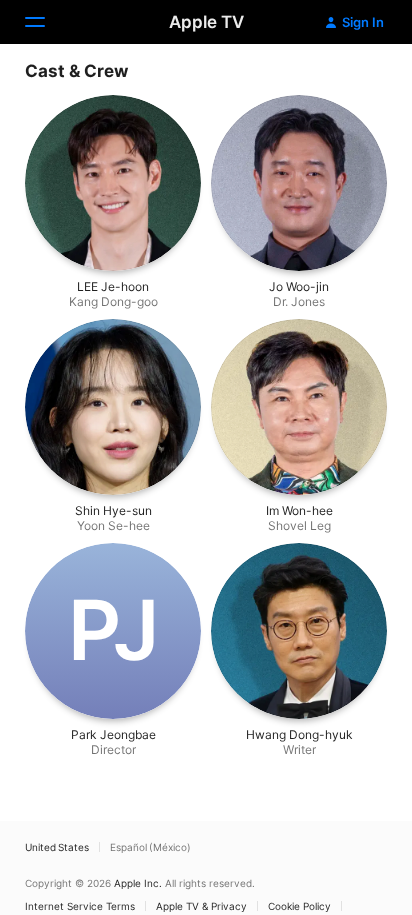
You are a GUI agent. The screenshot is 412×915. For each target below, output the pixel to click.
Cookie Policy (299, 906)
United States (57, 847)
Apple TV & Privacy (201, 906)
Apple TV (206, 22)
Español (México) (150, 847)
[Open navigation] (47, 22)
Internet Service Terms (80, 906)
